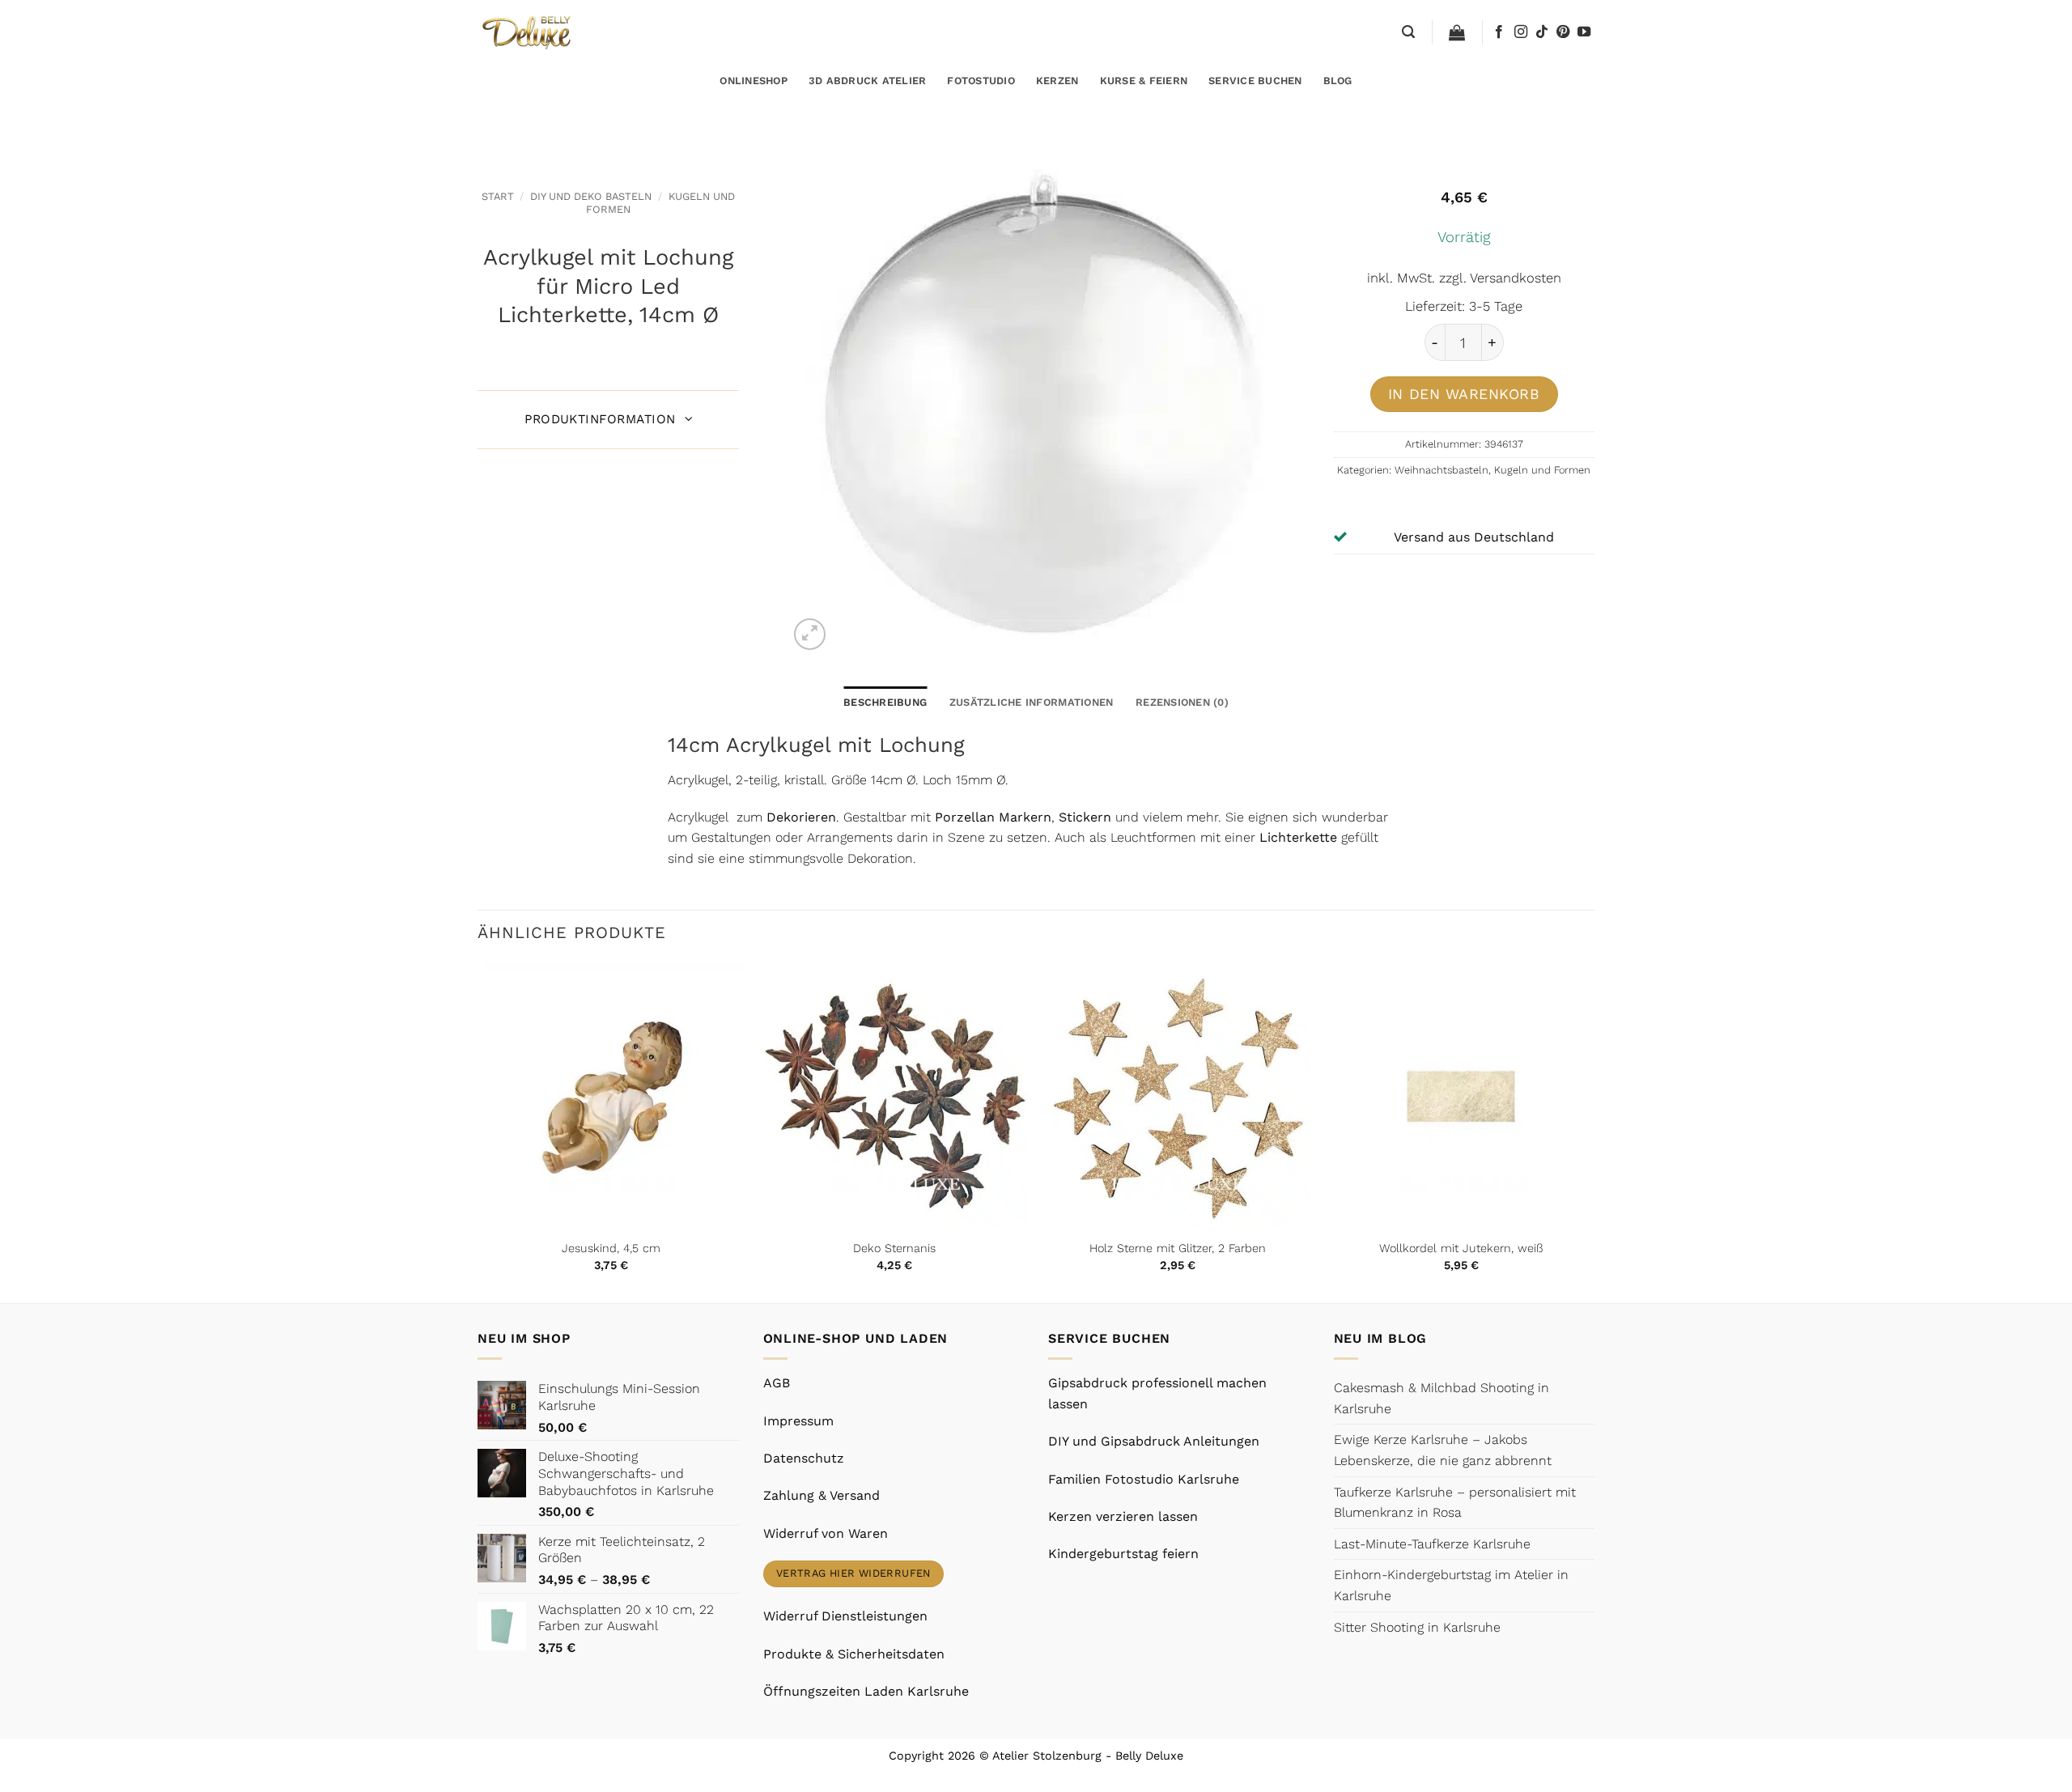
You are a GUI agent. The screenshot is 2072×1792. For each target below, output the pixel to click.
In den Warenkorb (1464, 394)
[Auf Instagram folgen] (1521, 32)
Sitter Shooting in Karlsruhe (1417, 1627)
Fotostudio (981, 81)
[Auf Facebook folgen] (1499, 32)
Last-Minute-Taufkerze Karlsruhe (1432, 1544)
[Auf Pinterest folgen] (1563, 32)
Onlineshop (754, 81)
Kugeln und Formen (1542, 470)
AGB (777, 1383)
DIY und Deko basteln (591, 196)
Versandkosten (1516, 278)
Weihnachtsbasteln (1441, 470)
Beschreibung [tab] (885, 702)
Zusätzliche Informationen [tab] (1031, 702)
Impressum (798, 1421)
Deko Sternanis (894, 1248)
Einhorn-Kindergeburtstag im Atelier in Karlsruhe (1451, 1585)
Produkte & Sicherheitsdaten (854, 1654)
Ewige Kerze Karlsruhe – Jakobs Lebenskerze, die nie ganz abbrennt (1443, 1450)
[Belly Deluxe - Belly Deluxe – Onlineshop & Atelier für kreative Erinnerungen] (528, 32)
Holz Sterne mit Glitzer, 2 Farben (1178, 1248)
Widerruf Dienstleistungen (845, 1616)
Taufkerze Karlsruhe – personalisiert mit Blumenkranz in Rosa (1455, 1503)
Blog (1338, 81)
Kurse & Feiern (1144, 81)
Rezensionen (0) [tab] (1182, 702)
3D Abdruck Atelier (868, 81)
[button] (1408, 32)
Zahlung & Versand (822, 1495)
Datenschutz (804, 1458)
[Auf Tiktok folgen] (1542, 32)
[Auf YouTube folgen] (1584, 32)
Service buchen (1255, 81)
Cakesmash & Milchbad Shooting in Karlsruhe (1441, 1398)
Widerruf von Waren (826, 1533)
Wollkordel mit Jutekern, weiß (1461, 1248)
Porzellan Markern (993, 817)
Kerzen (1057, 81)
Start (498, 196)
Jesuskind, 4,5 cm (611, 1248)
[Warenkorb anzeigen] (1457, 32)
